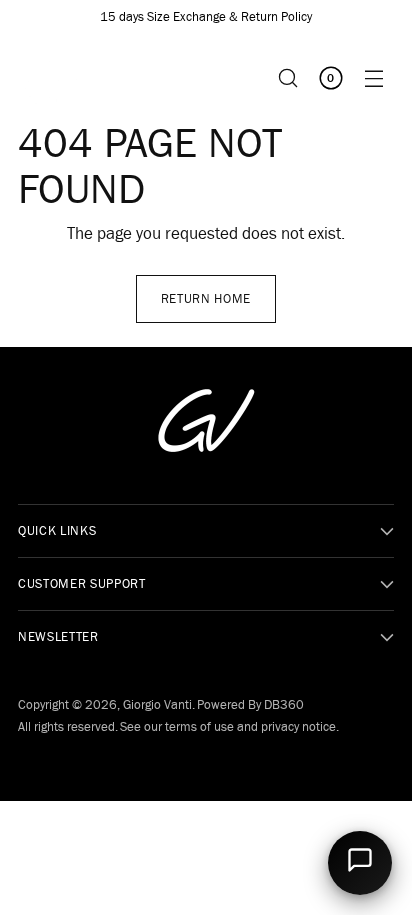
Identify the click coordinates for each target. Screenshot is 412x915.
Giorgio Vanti (157, 704)
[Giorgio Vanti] (58, 78)
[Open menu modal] (373, 77)
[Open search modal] (287, 77)
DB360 (284, 704)
